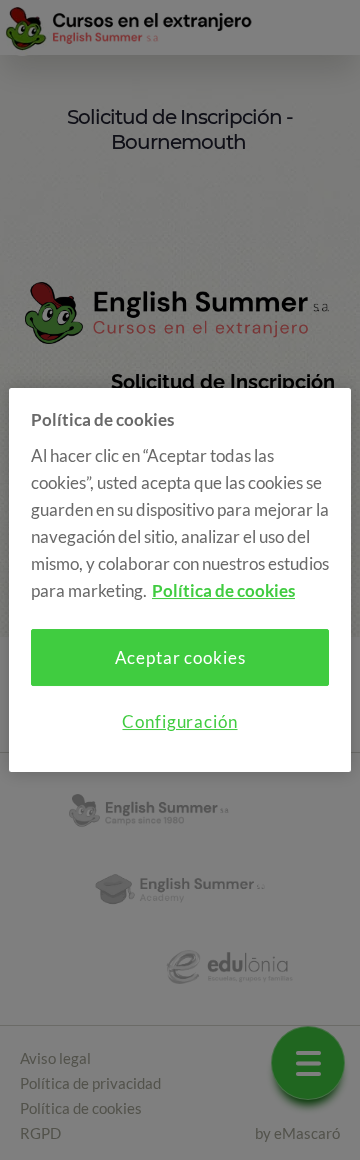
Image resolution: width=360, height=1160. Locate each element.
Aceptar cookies (180, 657)
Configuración (179, 721)
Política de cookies (223, 590)
